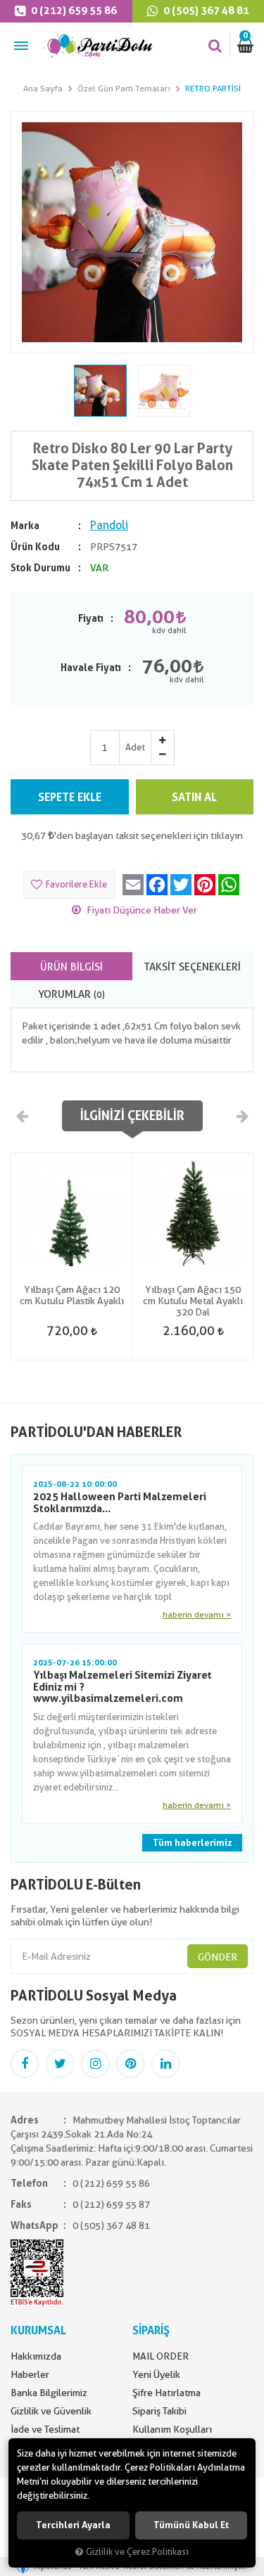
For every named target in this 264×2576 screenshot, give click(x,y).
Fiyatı (91, 618)
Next (241, 1115)
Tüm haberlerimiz (192, 1843)
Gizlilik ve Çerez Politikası (137, 2552)
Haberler (30, 2374)
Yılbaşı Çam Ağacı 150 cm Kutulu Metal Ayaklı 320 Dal (193, 1301)
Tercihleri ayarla (73, 2525)
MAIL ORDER (161, 2356)
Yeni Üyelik (156, 2374)
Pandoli (109, 525)
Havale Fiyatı (91, 668)
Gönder (218, 1957)
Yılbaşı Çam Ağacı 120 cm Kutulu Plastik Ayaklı (72, 1295)
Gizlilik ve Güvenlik (51, 2411)
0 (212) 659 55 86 (73, 11)
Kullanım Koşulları (172, 2429)
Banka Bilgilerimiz (49, 2393)
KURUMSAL (38, 2330)
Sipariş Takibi (159, 2411)
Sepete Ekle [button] (70, 797)
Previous (23, 1115)
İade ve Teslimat (45, 2429)
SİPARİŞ (151, 2330)
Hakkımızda (36, 2356)
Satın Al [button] (194, 797)
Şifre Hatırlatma (166, 2393)
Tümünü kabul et (191, 2525)
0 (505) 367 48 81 (111, 2225)
